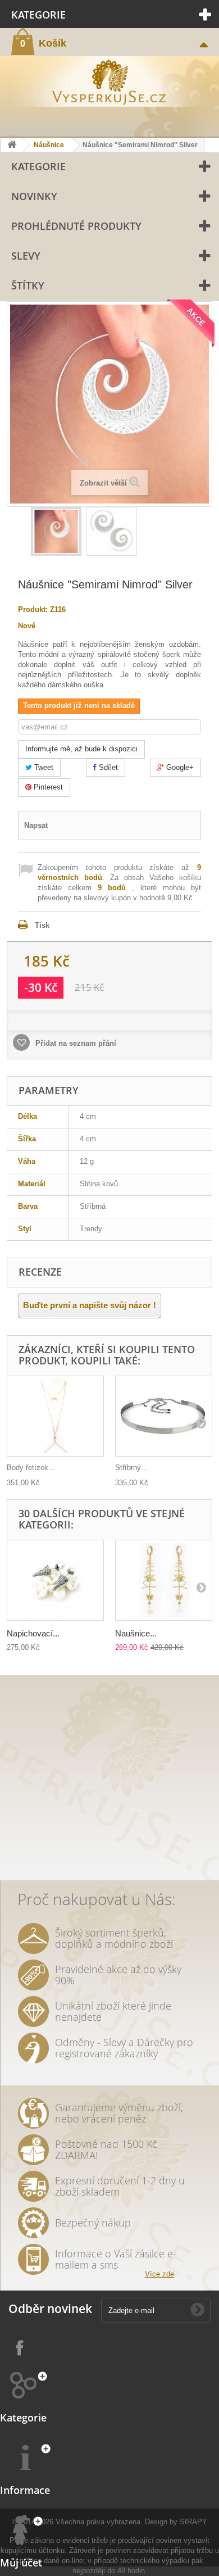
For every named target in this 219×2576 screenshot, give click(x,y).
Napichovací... (33, 1633)
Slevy (26, 256)
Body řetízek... (31, 1468)
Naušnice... (136, 1633)
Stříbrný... (131, 1468)
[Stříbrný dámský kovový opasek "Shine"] (164, 1416)
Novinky (34, 196)
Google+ (179, 767)
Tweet (43, 767)
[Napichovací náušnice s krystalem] (55, 1580)
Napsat (36, 825)
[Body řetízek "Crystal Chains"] (55, 1416)
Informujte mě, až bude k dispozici (81, 749)
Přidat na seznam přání (75, 1043)
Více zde (159, 2274)
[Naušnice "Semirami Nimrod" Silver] (56, 531)
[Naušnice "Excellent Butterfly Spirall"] (164, 1580)
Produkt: (33, 609)
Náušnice (49, 145)
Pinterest (47, 787)
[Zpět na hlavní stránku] (12, 145)
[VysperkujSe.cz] (109, 81)
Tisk (42, 925)
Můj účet (21, 2563)
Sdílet (107, 767)
